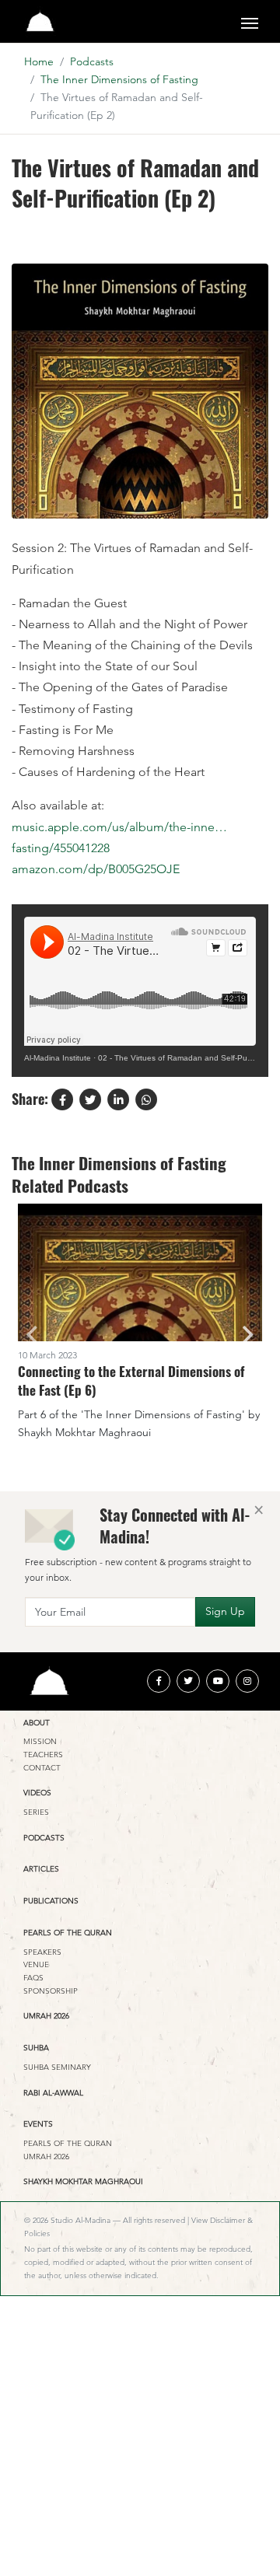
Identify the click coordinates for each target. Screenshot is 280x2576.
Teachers (43, 1755)
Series (36, 1812)
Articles (41, 1869)
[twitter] (188, 1681)
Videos (37, 1793)
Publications (51, 1901)
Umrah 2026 (46, 2016)
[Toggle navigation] (250, 22)
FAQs (33, 1978)
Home (39, 61)
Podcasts (92, 61)
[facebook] (159, 1681)
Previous (32, 1335)
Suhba (36, 2048)
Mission (40, 1741)
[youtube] (218, 1681)
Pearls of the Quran (68, 1933)
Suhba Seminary (57, 2067)
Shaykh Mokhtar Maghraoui (83, 2181)
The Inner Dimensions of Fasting (119, 79)
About (37, 1723)
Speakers (42, 1952)
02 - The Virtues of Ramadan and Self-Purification (187, 1058)
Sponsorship (51, 1991)
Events (38, 2124)
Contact (42, 1768)
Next (248, 1335)
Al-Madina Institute (58, 1058)
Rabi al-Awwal (53, 2093)
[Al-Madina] (40, 21)
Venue (36, 1964)
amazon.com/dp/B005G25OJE (96, 869)
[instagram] (247, 1681)
